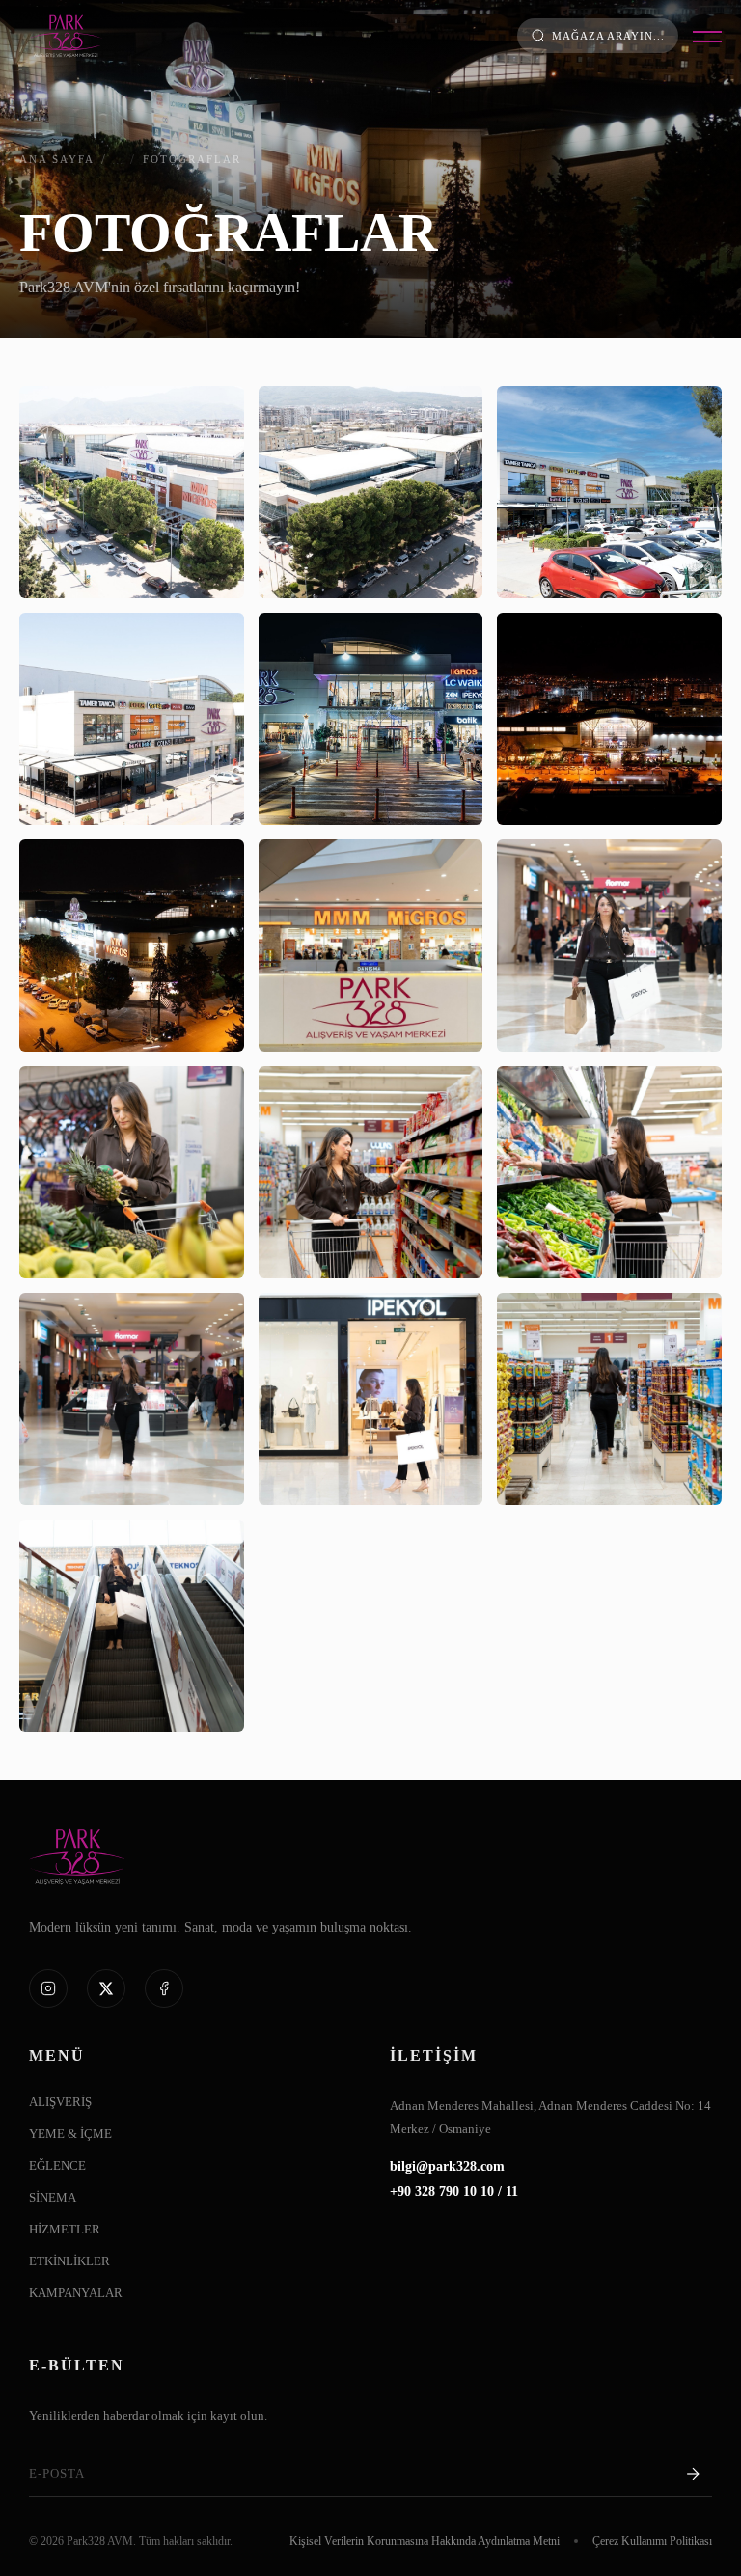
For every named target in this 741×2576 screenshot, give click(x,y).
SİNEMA (53, 2198)
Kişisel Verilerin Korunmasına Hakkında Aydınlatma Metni (425, 2541)
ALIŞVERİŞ (60, 2102)
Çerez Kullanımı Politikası (652, 2541)
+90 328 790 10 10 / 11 (454, 2192)
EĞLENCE (57, 2166)
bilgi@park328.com (447, 2167)
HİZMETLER (65, 2230)
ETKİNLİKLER (69, 2261)
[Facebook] (164, 1988)
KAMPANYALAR (76, 2293)
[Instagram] (48, 1988)
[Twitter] (106, 1988)
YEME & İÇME (70, 2134)
